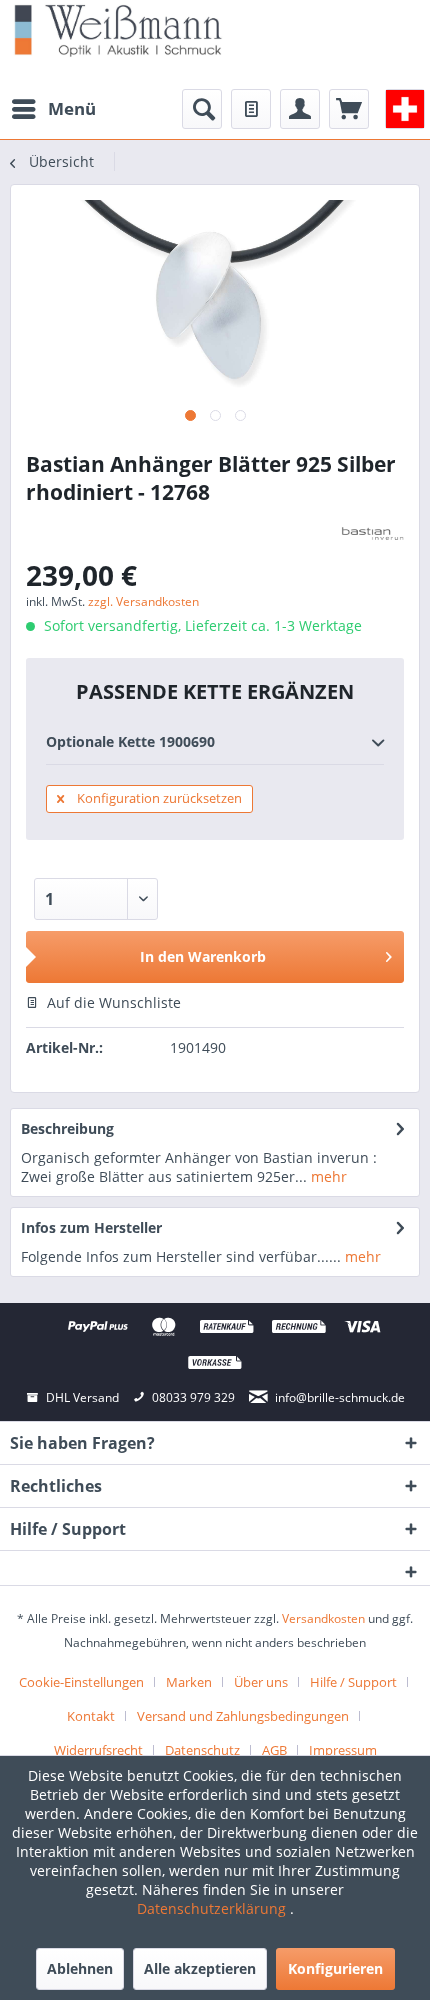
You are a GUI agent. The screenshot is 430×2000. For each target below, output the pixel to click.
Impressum (343, 1750)
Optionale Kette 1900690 (130, 741)
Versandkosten (323, 1618)
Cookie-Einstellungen (81, 1682)
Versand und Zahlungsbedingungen (243, 1716)
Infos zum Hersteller (91, 1227)
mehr (327, 1176)
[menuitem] (53, 109)
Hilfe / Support (353, 1682)
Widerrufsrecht (98, 1750)
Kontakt (91, 1716)
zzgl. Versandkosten (143, 601)
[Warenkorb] (349, 109)
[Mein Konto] (300, 109)
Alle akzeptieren (200, 1968)
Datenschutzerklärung (213, 1908)
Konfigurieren (335, 1968)
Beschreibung (67, 1128)
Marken (189, 1682)
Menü (72, 108)
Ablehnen (80, 1968)
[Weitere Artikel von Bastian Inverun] (372, 533)
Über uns (261, 1682)
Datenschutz (202, 1750)
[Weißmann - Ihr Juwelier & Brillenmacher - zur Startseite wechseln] (118, 29)
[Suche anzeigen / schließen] (202, 109)
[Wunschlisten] (251, 109)
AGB (274, 1750)
